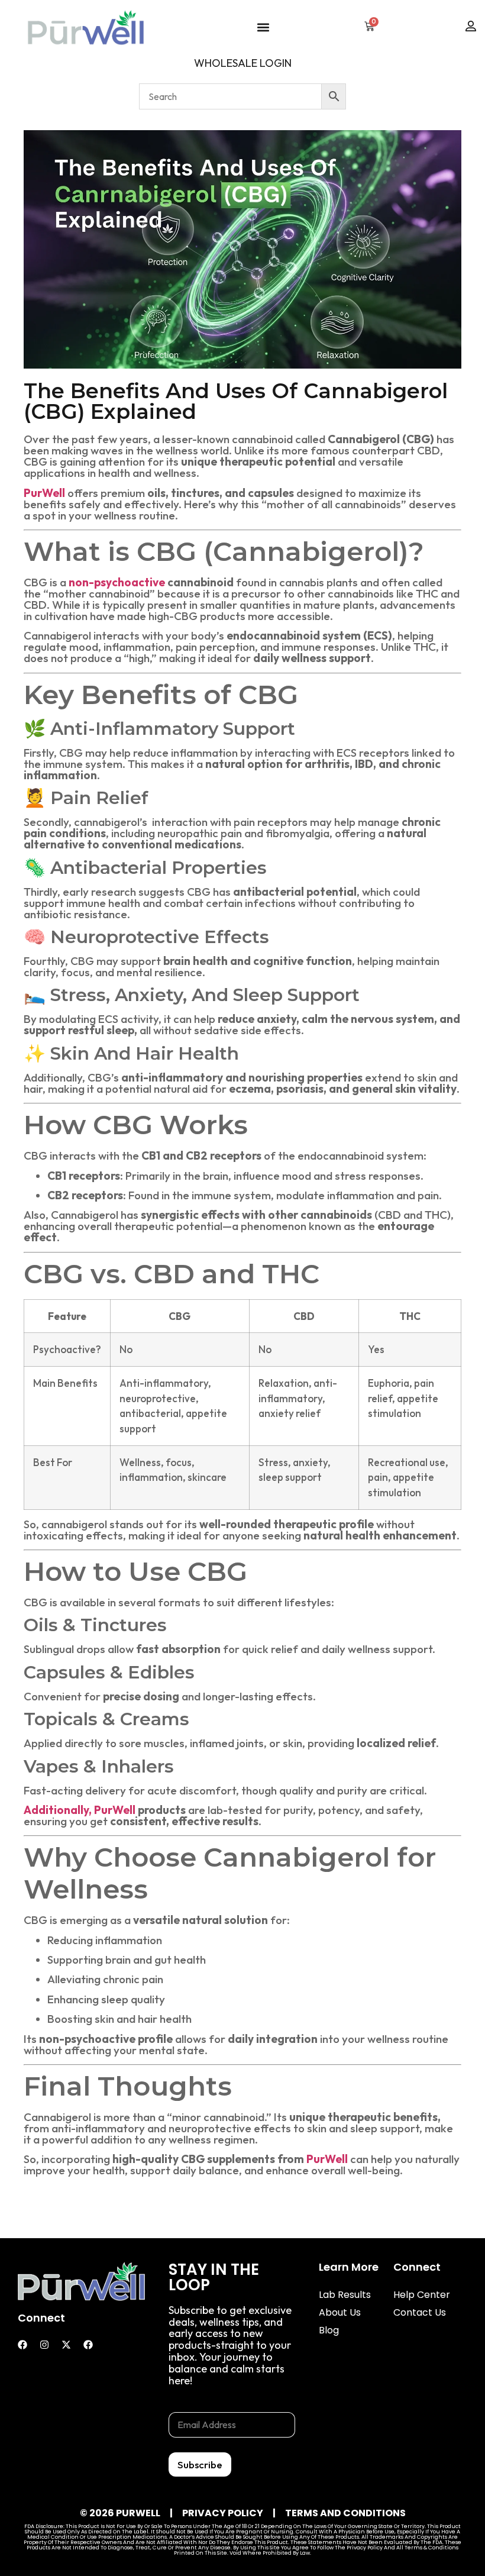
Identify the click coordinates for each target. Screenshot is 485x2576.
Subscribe (200, 2464)
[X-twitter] (66, 2345)
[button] (263, 27)
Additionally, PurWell (80, 1810)
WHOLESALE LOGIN (243, 63)
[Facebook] (22, 2345)
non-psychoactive (117, 582)
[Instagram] (44, 2345)
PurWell (327, 2159)
